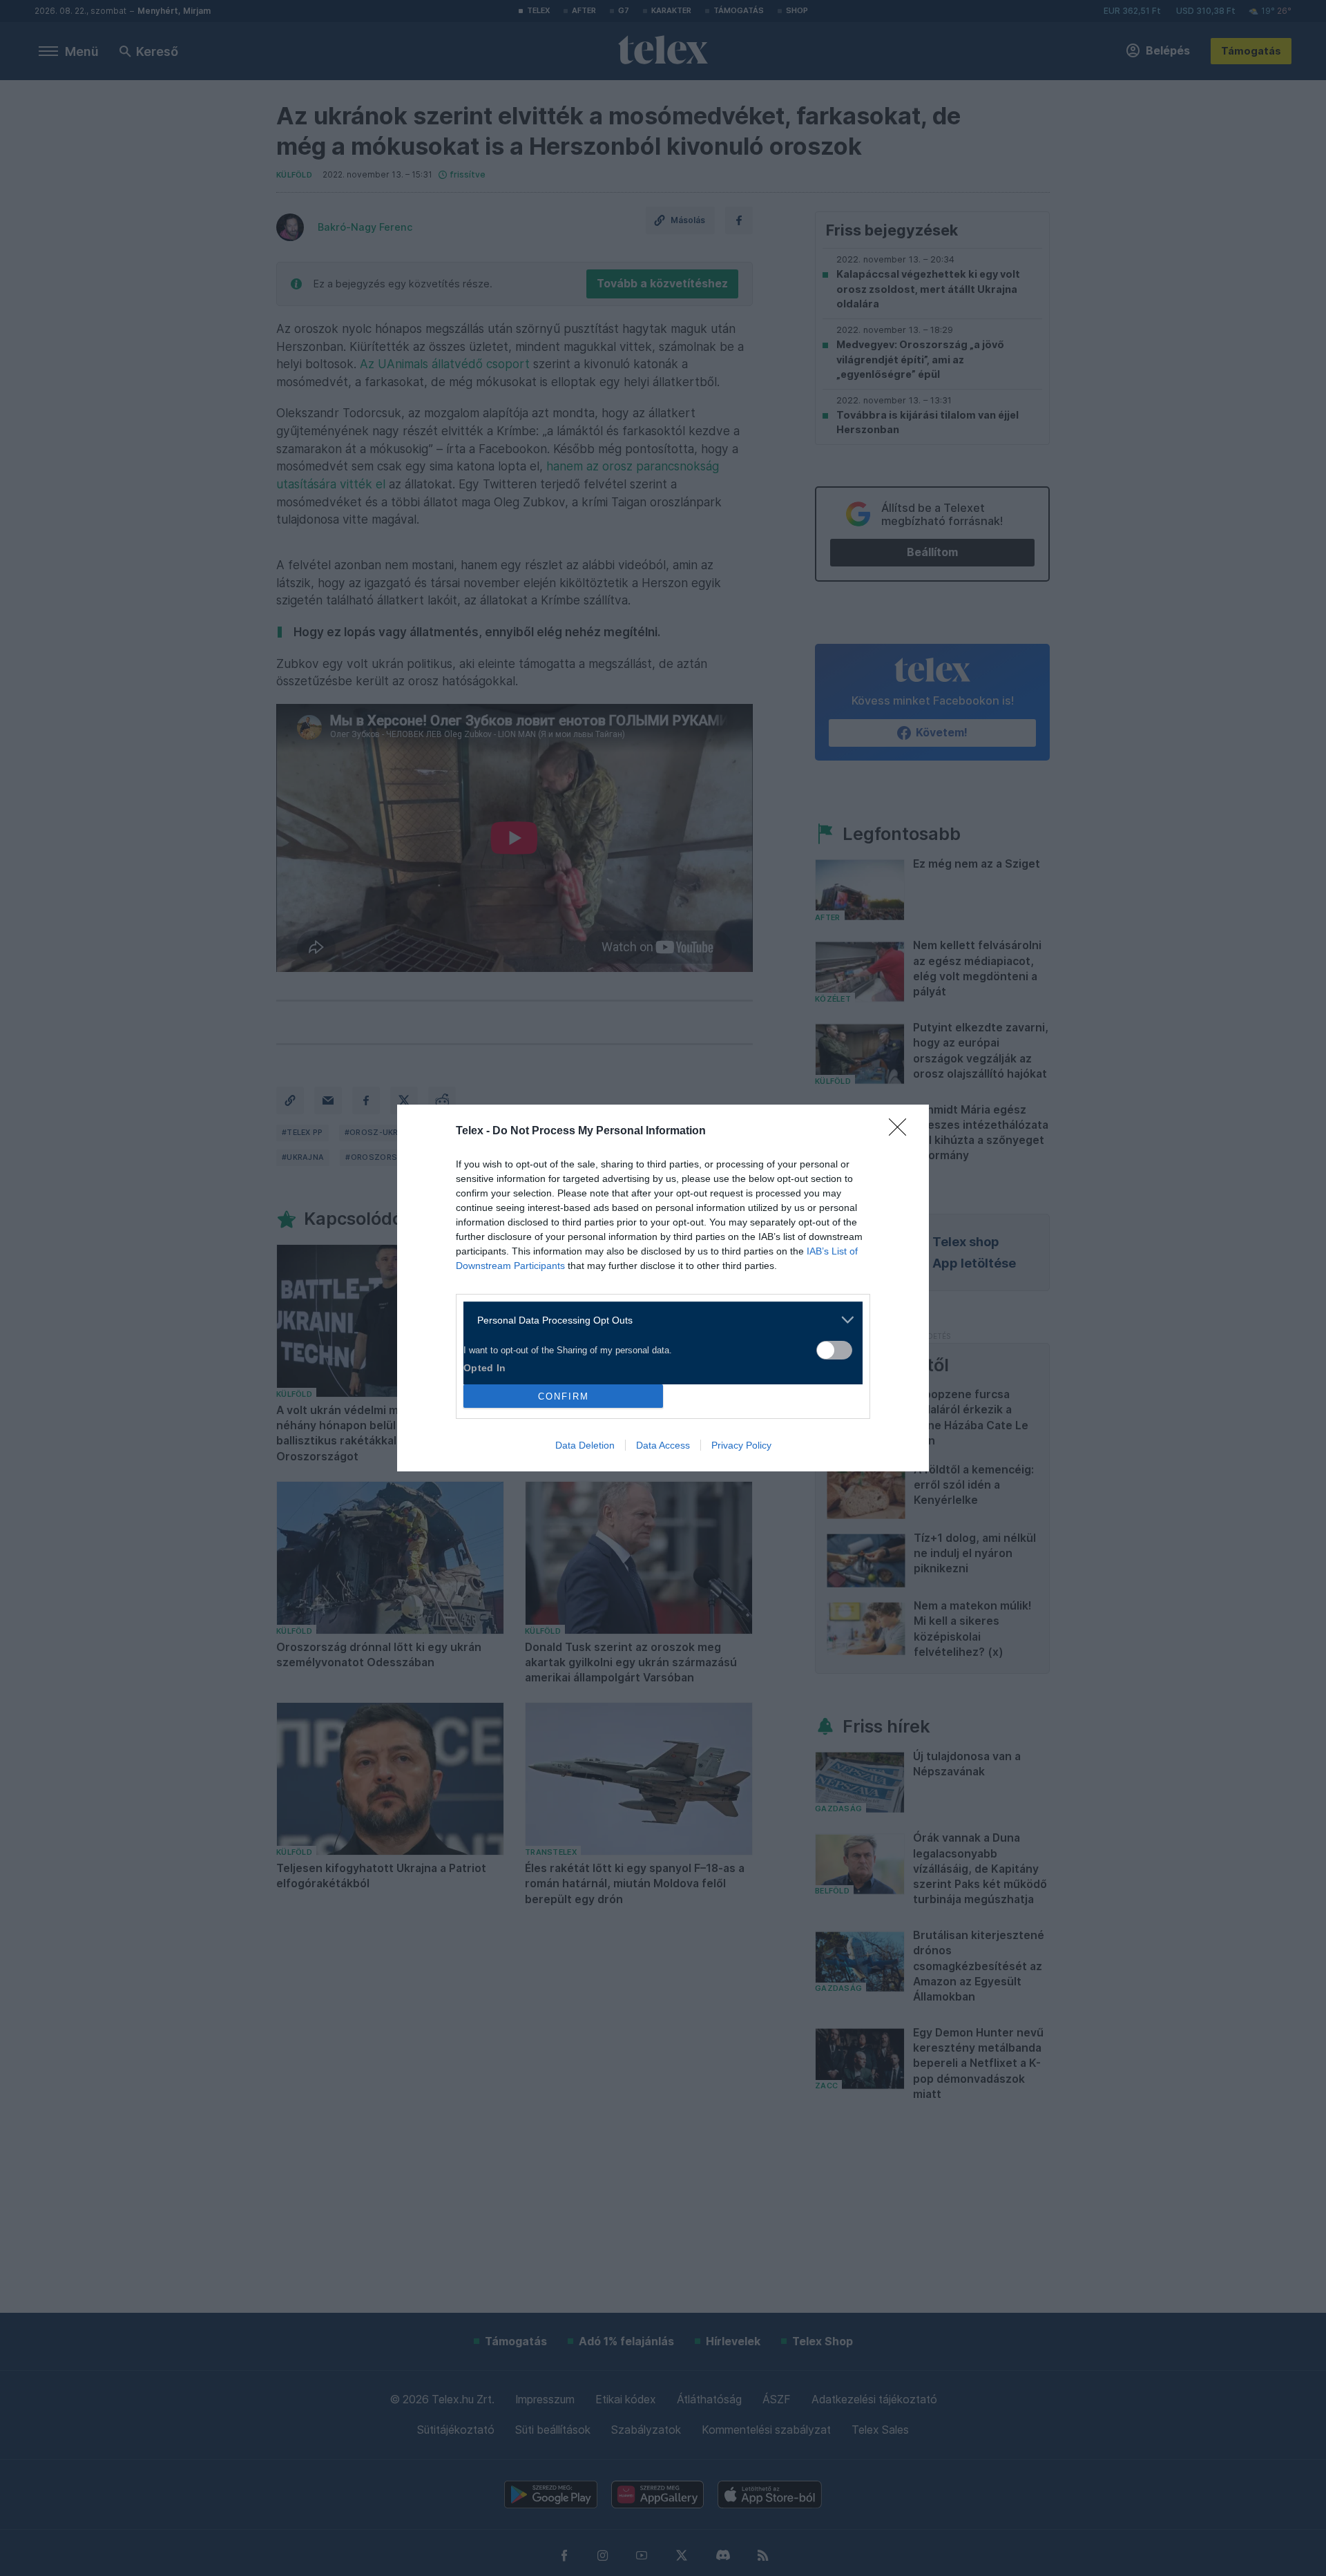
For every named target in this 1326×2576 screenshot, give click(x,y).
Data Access (663, 1445)
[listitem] (658, 1320)
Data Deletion (585, 1445)
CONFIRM (564, 1396)
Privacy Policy (741, 1445)
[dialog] (663, 1288)
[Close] (902, 1132)
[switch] (834, 1350)
